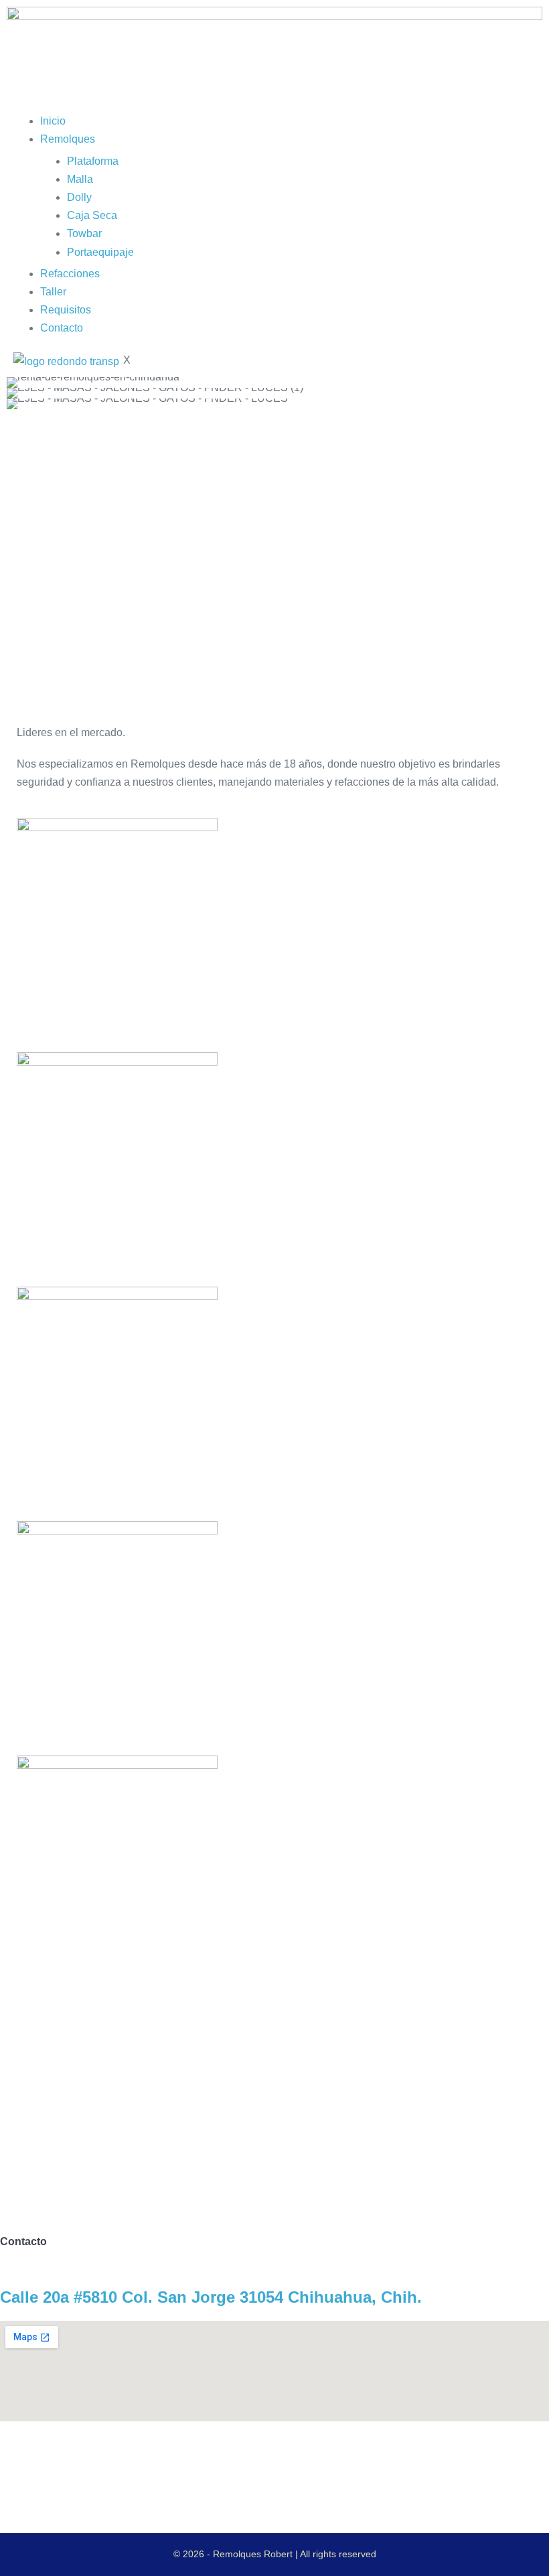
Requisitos (66, 310)
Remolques (68, 139)
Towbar (84, 233)
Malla (80, 179)
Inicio (53, 121)
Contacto (62, 328)
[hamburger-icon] (17, 106)
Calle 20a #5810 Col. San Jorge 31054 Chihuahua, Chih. (211, 2297)
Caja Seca (92, 215)
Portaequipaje (100, 252)
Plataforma (93, 161)
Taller (53, 292)
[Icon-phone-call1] (17, 2457)
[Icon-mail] (125, 2457)
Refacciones (70, 274)
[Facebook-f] (53, 2457)
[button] (20, 393)
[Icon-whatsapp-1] (89, 2457)
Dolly (79, 197)
